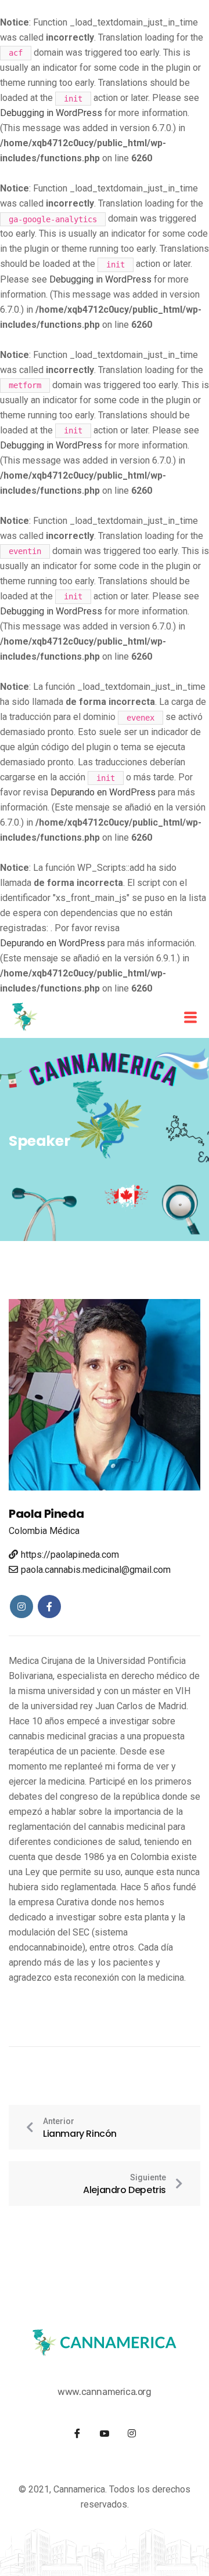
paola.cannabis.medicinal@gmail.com (96, 1570)
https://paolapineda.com (70, 1555)
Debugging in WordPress (51, 113)
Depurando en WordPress (103, 792)
